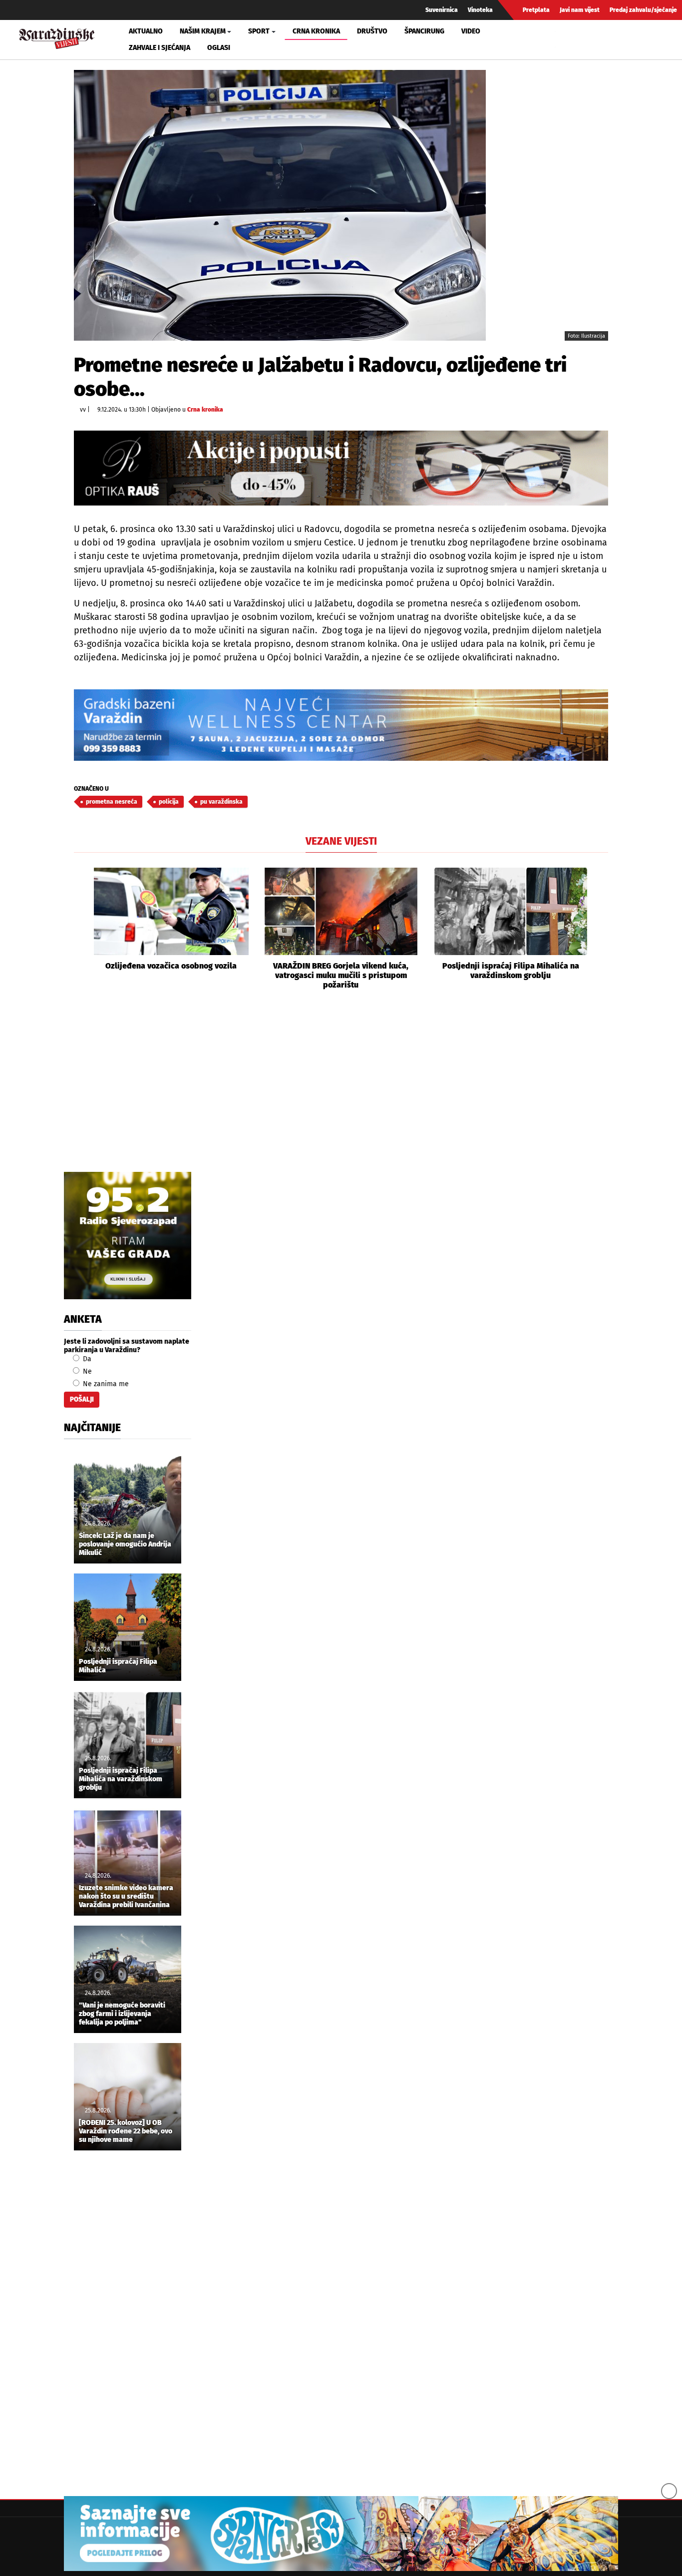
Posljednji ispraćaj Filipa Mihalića (118, 1666)
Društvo (372, 31)
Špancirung (424, 31)
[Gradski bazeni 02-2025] (341, 725)
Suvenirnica (442, 10)
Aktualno (146, 31)
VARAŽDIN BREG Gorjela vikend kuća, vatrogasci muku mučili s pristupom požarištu (341, 975)
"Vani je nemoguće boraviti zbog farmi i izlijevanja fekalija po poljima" (122, 2014)
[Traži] (564, 39)
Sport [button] (259, 31)
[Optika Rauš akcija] (341, 468)
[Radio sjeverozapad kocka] (128, 1236)
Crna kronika (316, 31)
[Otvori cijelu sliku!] (280, 205)
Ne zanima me (105, 1384)
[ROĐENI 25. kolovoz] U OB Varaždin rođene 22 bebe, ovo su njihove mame (126, 2131)
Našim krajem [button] (203, 31)
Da (86, 1359)
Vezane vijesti (341, 841)
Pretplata (536, 10)
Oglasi (219, 48)
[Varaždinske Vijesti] (57, 37)
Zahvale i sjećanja (160, 48)
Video (471, 31)
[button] (81, 929)
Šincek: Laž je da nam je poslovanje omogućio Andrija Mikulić (125, 1545)
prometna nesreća (112, 802)
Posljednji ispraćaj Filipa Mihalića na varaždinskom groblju (511, 971)
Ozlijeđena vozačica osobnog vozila (171, 966)
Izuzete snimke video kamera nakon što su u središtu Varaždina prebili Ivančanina (126, 1897)
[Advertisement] (341, 1092)
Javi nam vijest (580, 10)
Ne (86, 1371)
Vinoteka (480, 10)
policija (169, 802)
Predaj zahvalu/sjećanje (643, 10)
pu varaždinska (221, 802)
